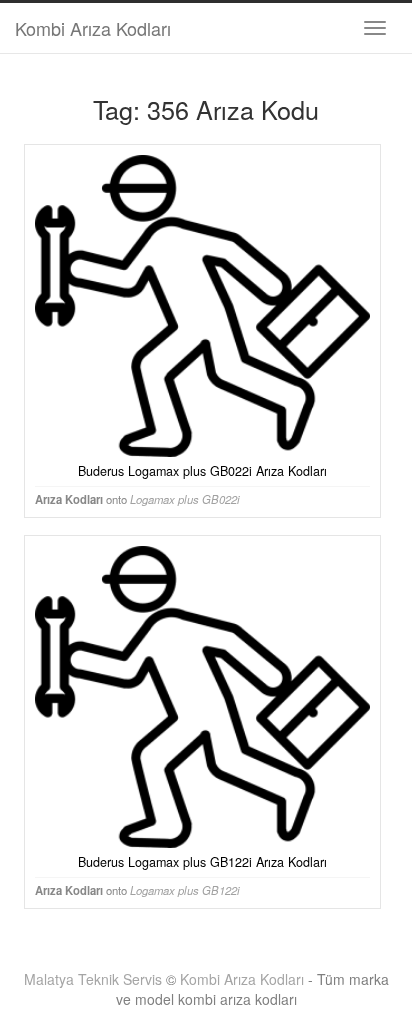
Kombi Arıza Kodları (93, 28)
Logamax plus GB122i (185, 890)
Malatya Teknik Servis (93, 979)
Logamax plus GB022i (185, 499)
